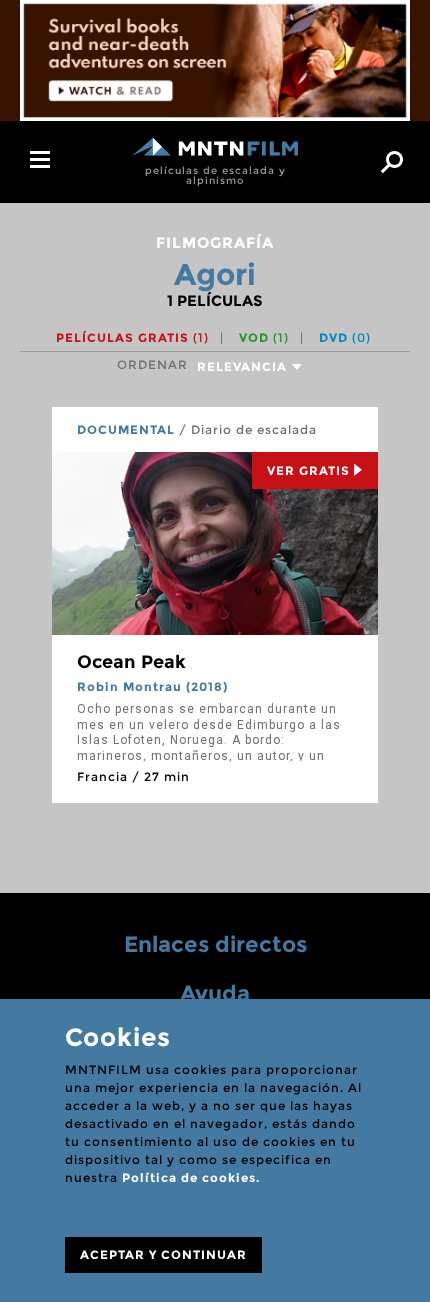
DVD (345, 337)
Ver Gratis (308, 470)
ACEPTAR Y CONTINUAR (163, 1254)
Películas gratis (132, 337)
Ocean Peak (131, 662)
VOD (264, 337)
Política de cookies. (191, 1177)
